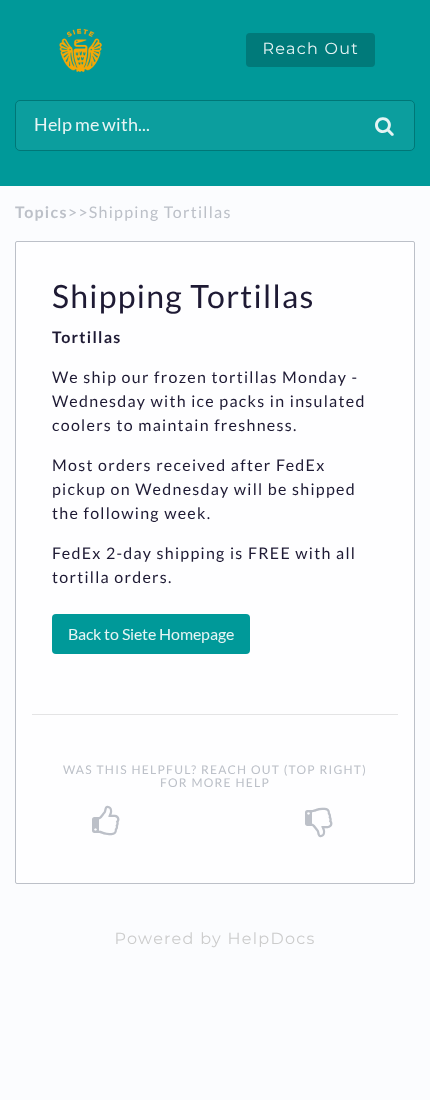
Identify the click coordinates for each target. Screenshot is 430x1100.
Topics (41, 212)
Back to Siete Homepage (151, 633)
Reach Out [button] (310, 49)
